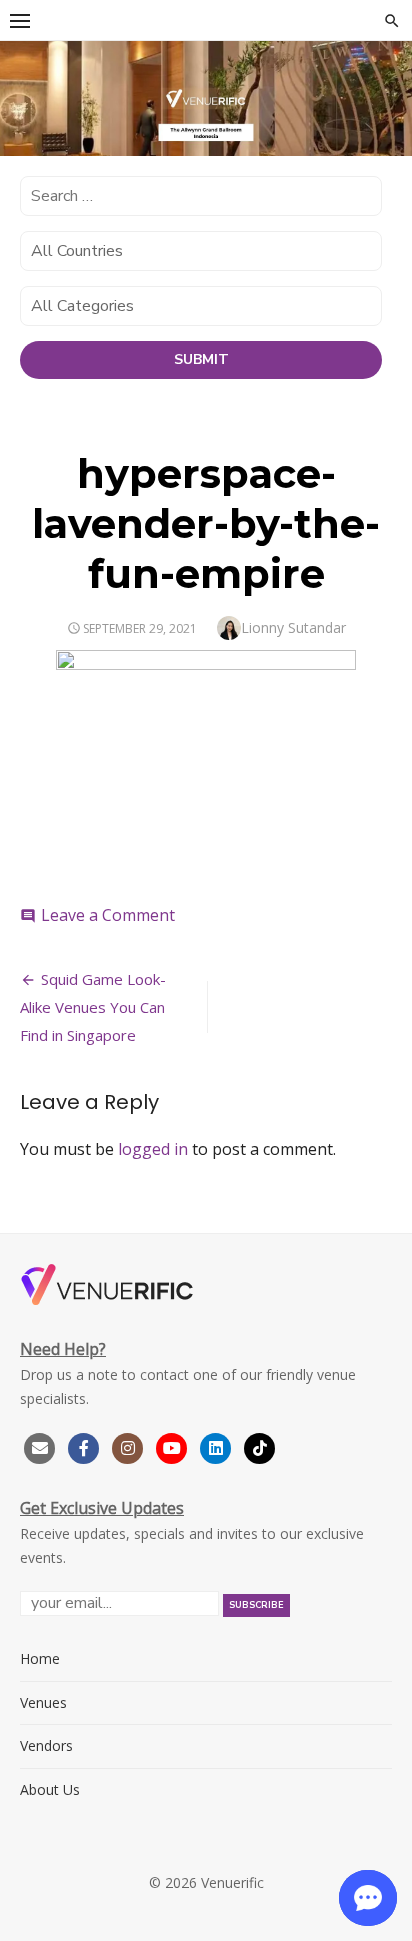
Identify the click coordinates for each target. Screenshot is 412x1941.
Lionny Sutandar (293, 627)
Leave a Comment (108, 915)
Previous (25, 95)
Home (40, 1658)
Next (387, 95)
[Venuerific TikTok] (260, 1445)
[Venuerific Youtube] (174, 1445)
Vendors (46, 1745)
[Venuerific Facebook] (84, 1445)
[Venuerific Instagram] (130, 1445)
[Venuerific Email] (40, 1445)
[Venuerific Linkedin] (218, 1445)
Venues (43, 1702)
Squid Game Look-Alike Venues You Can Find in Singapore (93, 1007)
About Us (50, 1789)
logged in (153, 1149)
